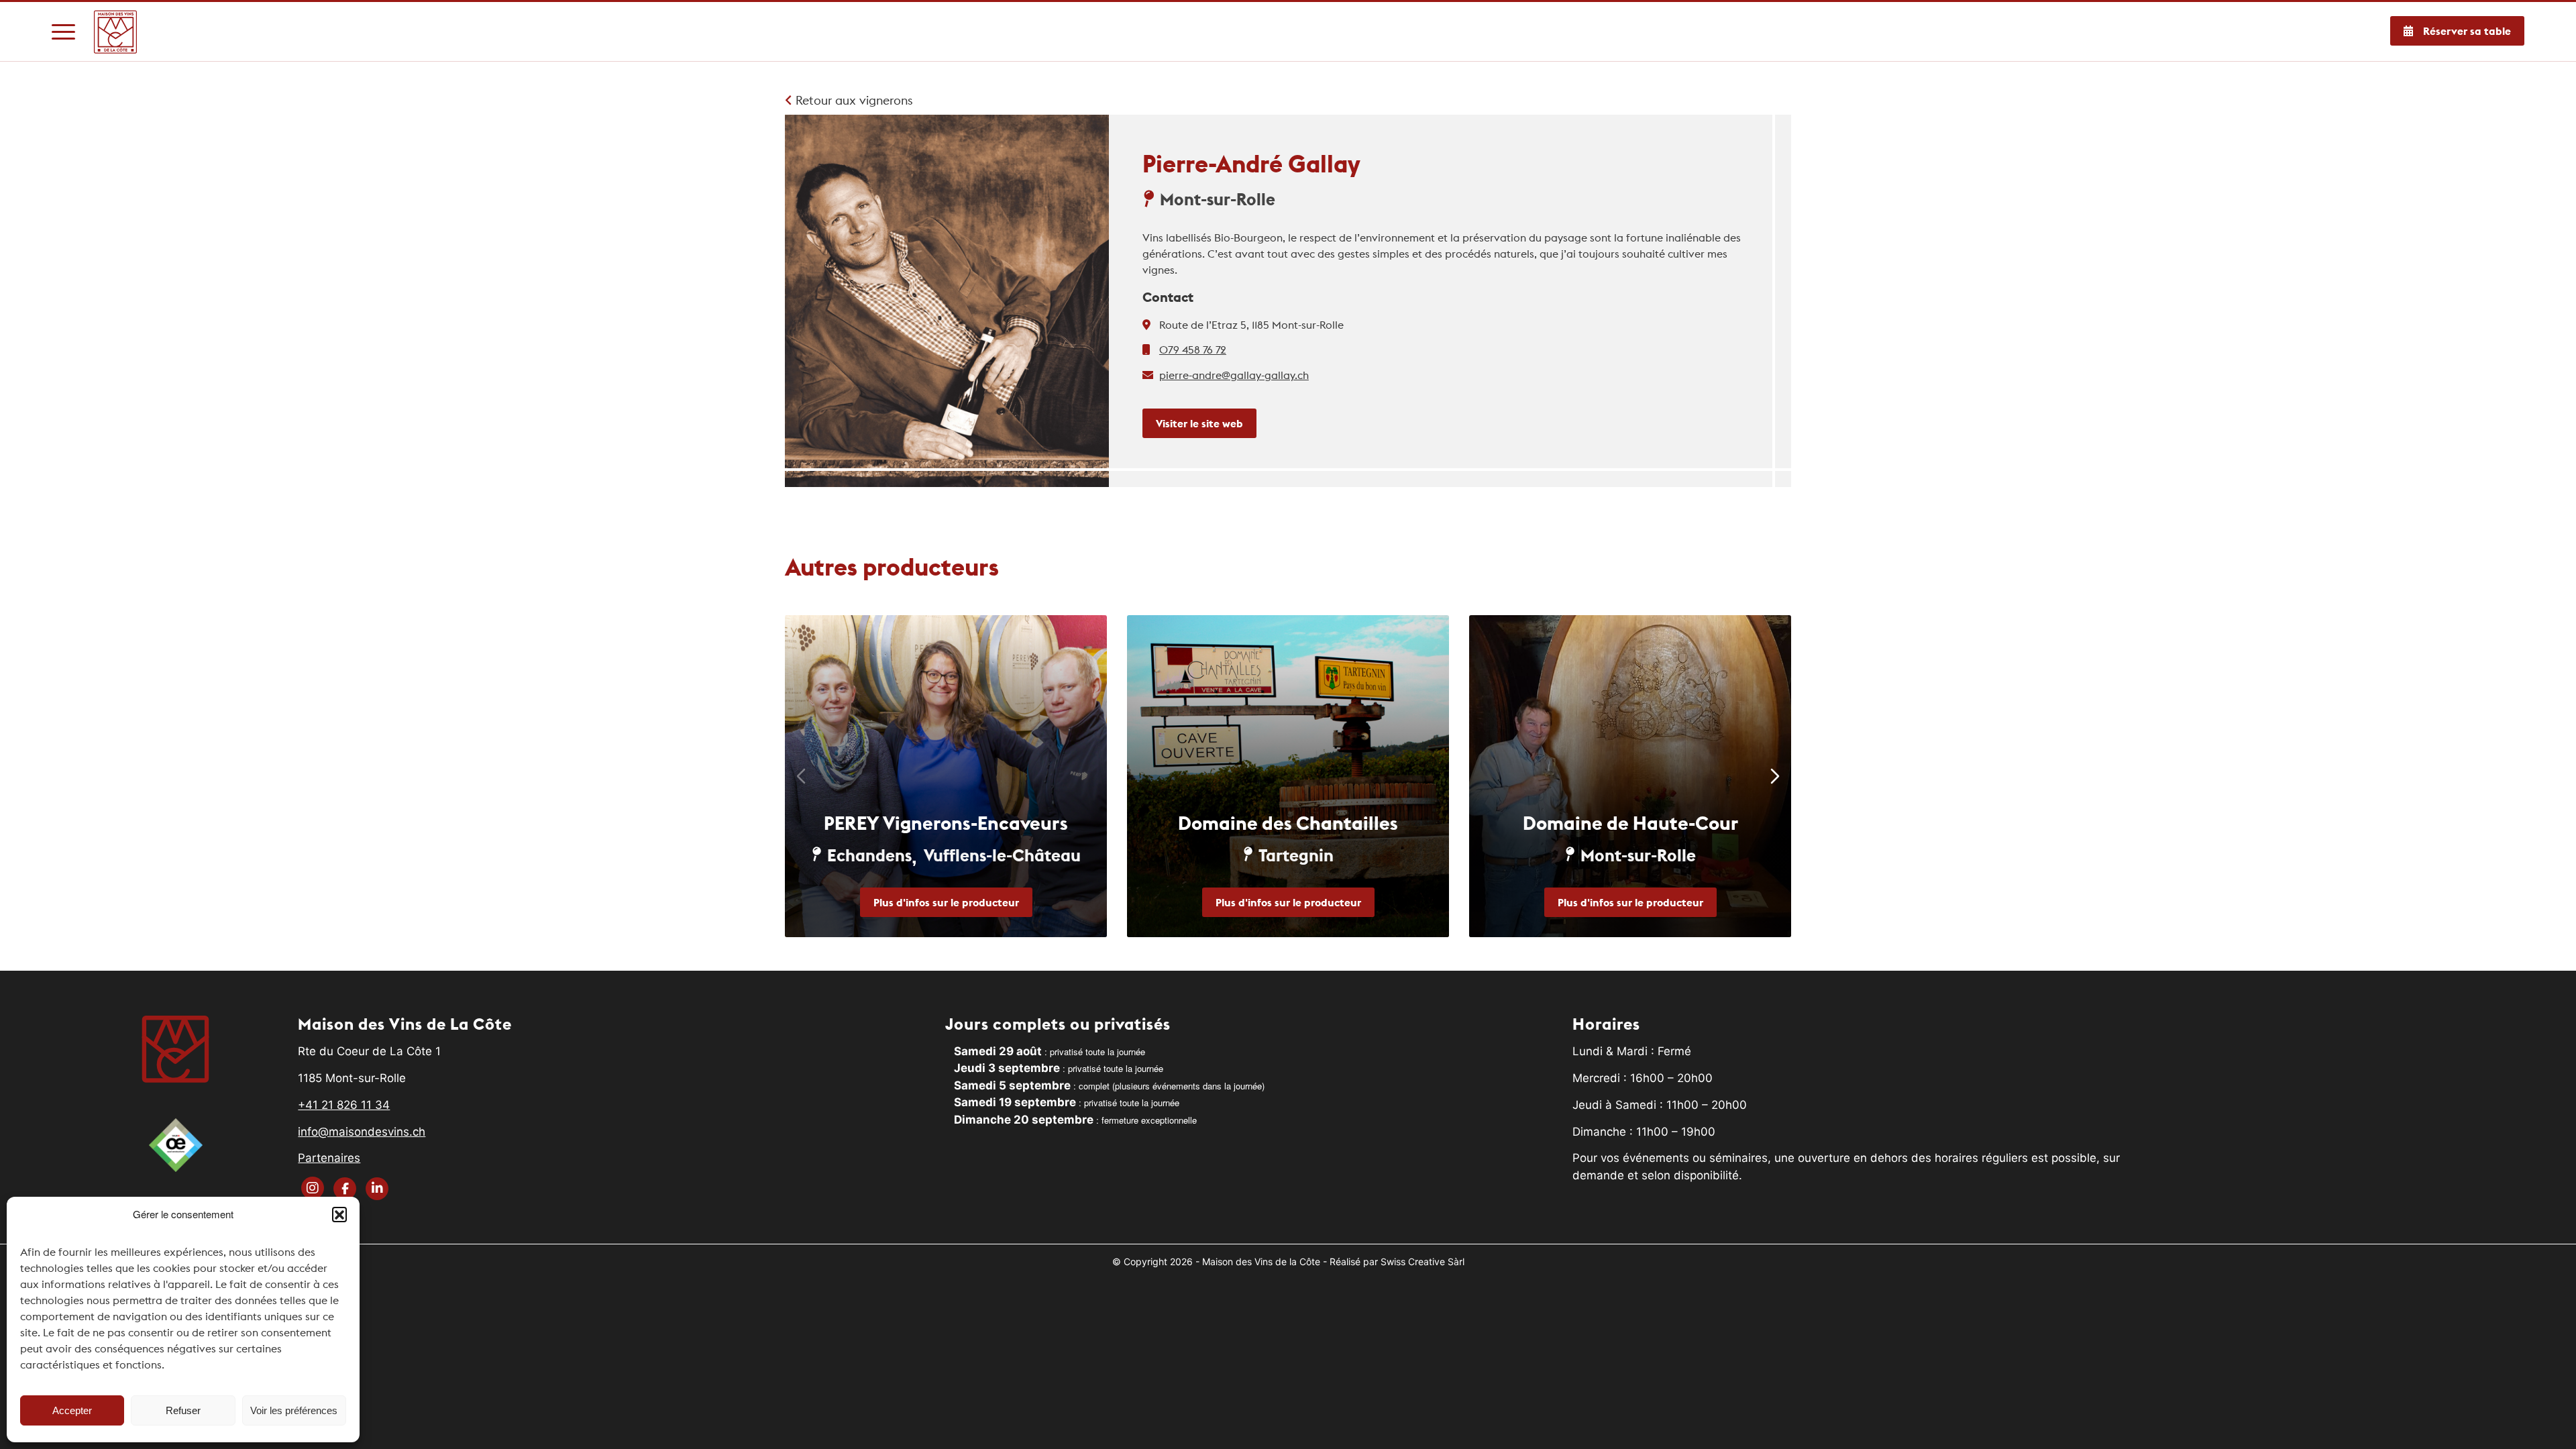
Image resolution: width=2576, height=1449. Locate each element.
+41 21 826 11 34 (344, 1105)
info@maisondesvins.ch (362, 1132)
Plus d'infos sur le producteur (946, 902)
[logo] (116, 32)
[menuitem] (63, 32)
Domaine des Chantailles (1288, 823)
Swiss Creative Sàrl (1423, 1262)
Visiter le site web (1199, 423)
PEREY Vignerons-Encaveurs (946, 823)
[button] (339, 1214)
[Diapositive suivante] (1775, 776)
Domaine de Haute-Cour (1630, 823)
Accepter (72, 1410)
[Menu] (63, 32)
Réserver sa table (2467, 31)
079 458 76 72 (1193, 350)
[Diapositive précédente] (801, 776)
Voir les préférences (294, 1410)
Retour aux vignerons (853, 100)
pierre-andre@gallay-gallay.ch (1234, 375)
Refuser (183, 1410)
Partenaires (329, 1158)
